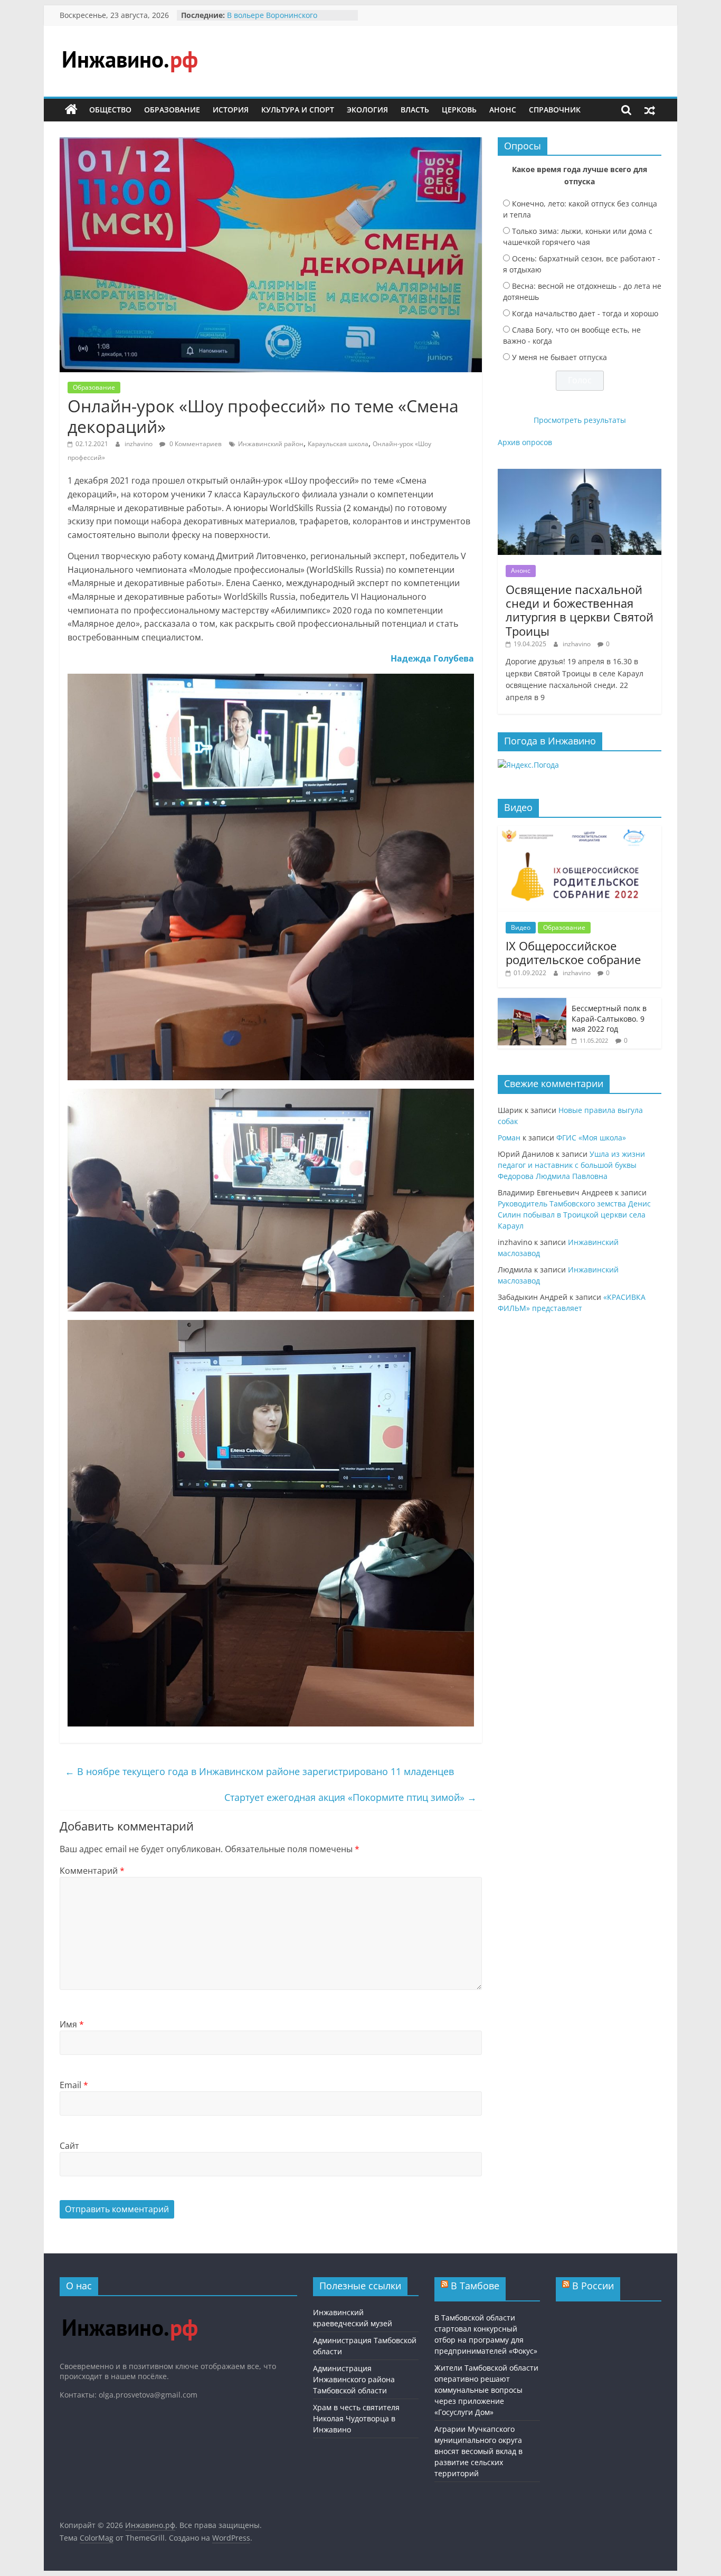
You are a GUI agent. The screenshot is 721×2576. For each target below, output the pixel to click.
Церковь (459, 110)
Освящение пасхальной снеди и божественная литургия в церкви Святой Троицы (580, 610)
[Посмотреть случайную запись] (650, 110)
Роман (509, 1138)
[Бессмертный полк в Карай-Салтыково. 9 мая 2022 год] (532, 1003)
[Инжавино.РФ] (130, 2309)
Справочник (555, 110)
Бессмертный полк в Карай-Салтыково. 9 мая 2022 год (609, 1018)
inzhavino (139, 444)
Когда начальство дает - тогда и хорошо (585, 313)
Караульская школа (338, 444)
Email (74, 2085)
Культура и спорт (298, 110)
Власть (415, 110)
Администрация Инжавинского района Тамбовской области (354, 2379)
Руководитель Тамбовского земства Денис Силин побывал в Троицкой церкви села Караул (574, 1215)
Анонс (503, 110)
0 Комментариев (195, 444)
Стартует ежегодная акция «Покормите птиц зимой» (350, 1797)
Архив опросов (525, 442)
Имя (72, 2024)
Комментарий (92, 1871)
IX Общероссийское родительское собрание (573, 952)
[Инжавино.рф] (71, 110)
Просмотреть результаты (580, 420)
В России (593, 2286)
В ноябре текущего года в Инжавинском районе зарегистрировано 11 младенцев (259, 1771)
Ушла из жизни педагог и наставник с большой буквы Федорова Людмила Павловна (571, 1165)
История (231, 110)
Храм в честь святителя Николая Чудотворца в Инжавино (356, 2418)
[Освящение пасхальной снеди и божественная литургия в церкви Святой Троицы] (580, 474)
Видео (521, 927)
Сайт (69, 2146)
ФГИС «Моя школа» (591, 1138)
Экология (367, 110)
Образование (172, 110)
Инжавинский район (271, 444)
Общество (110, 110)
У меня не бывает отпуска (559, 357)
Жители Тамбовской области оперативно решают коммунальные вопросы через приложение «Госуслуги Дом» (486, 2390)
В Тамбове (475, 2286)
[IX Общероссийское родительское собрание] (580, 831)
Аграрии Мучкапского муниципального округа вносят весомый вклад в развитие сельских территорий (478, 2451)
